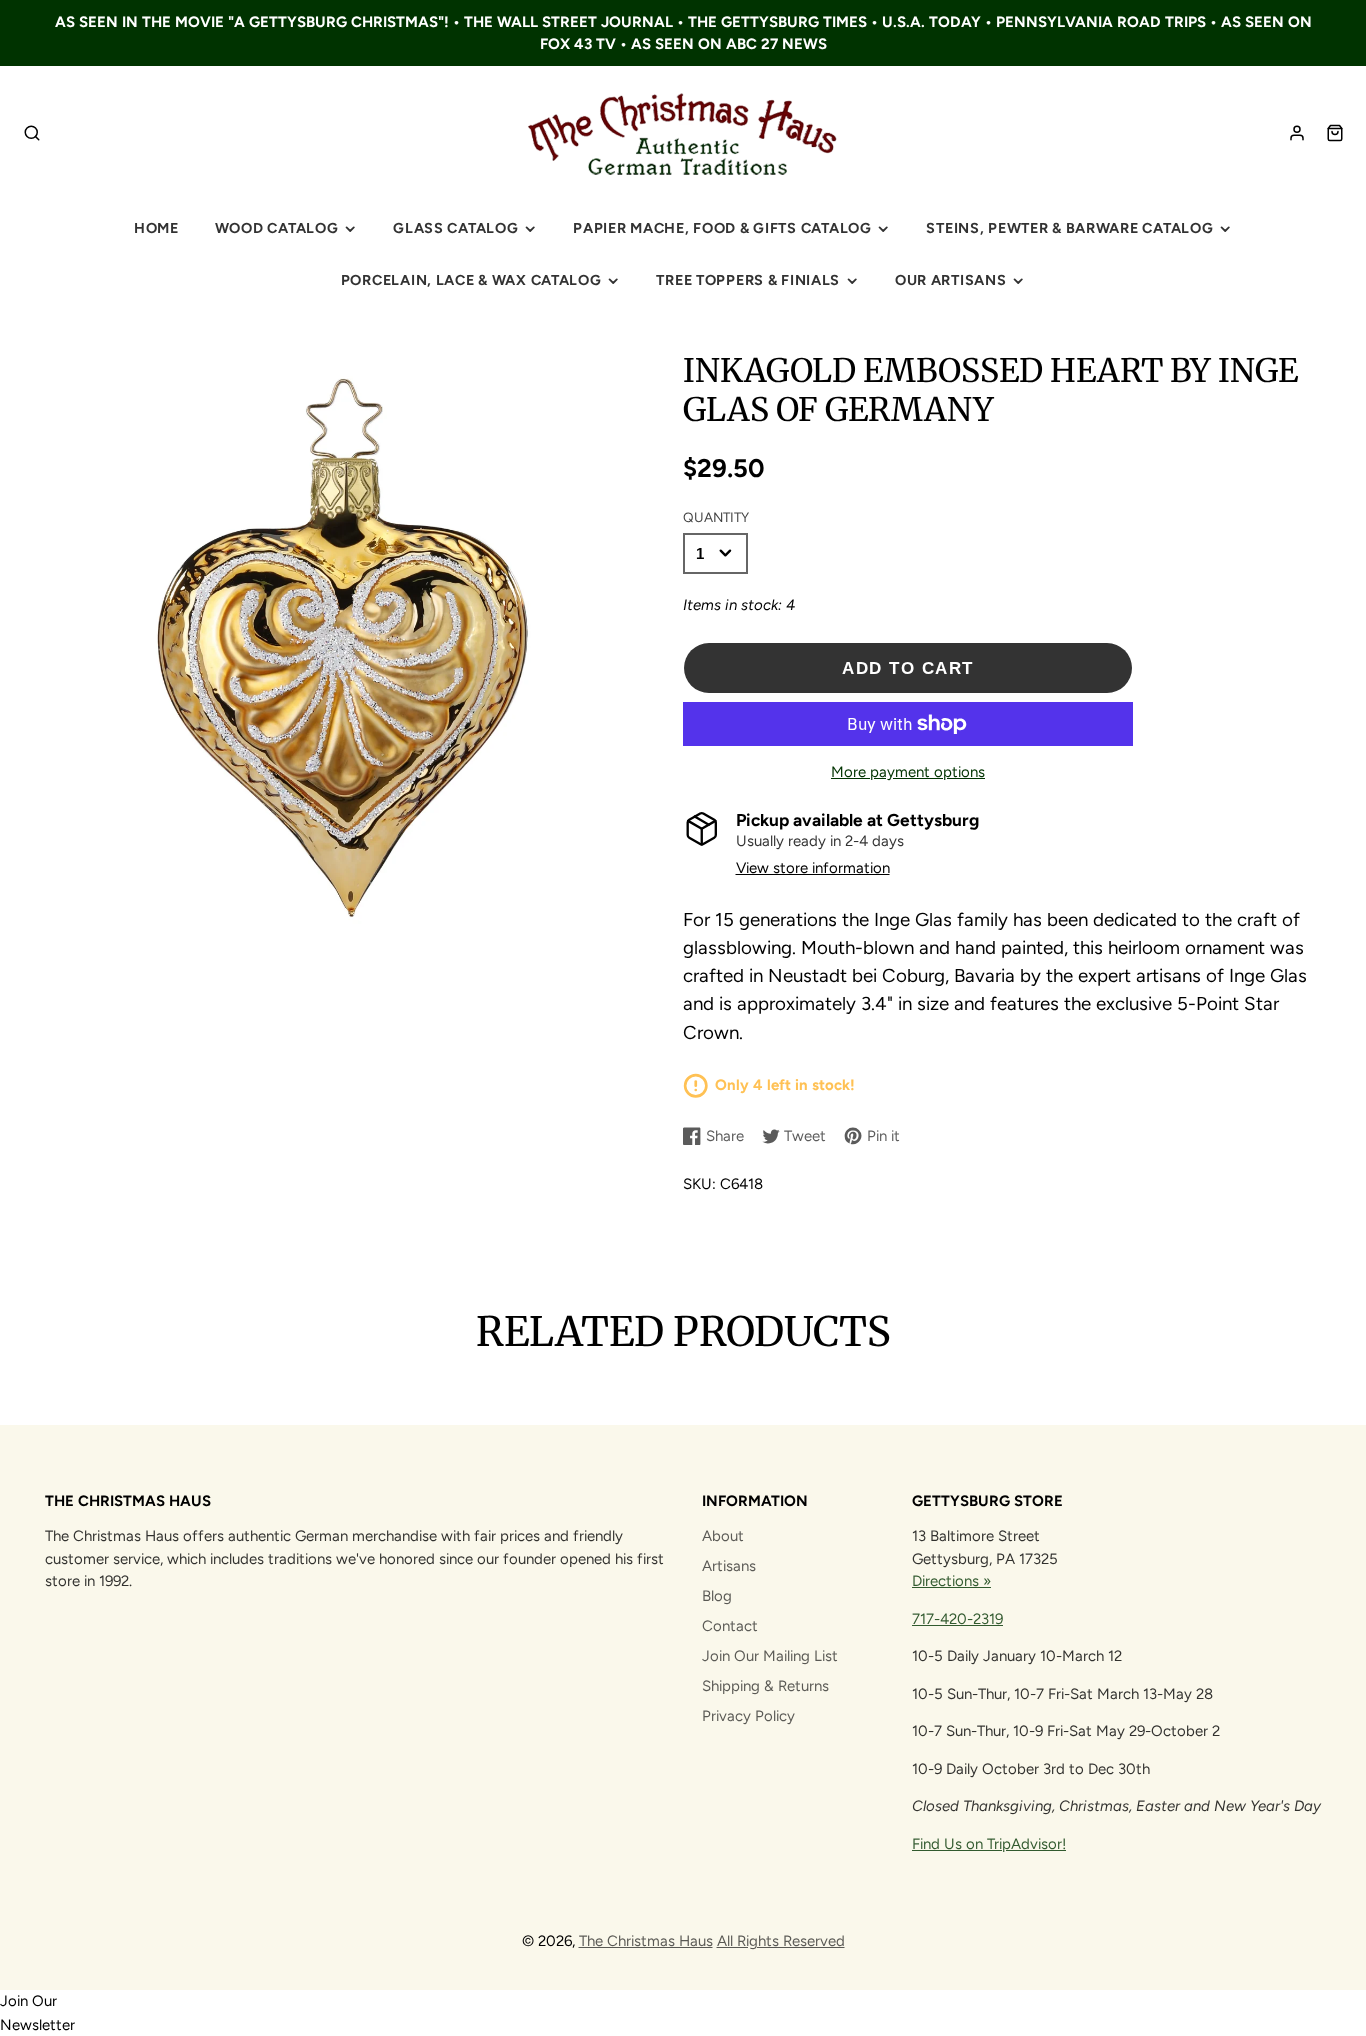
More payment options (908, 772)
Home (156, 228)
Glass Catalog (455, 228)
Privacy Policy (748, 1716)
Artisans (729, 1566)
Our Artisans (951, 280)
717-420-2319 (957, 1619)
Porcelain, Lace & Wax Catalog (471, 280)
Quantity (716, 517)
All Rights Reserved (781, 1941)
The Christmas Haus (646, 1941)
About (723, 1536)
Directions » (951, 1581)
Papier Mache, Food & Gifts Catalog (722, 228)
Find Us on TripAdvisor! (989, 1844)
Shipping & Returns (765, 1686)
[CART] (1335, 133)
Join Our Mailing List (770, 1656)
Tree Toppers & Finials (748, 280)
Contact (730, 1626)
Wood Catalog (277, 228)
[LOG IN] (1297, 133)
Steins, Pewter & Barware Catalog (1069, 228)
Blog (717, 1596)
